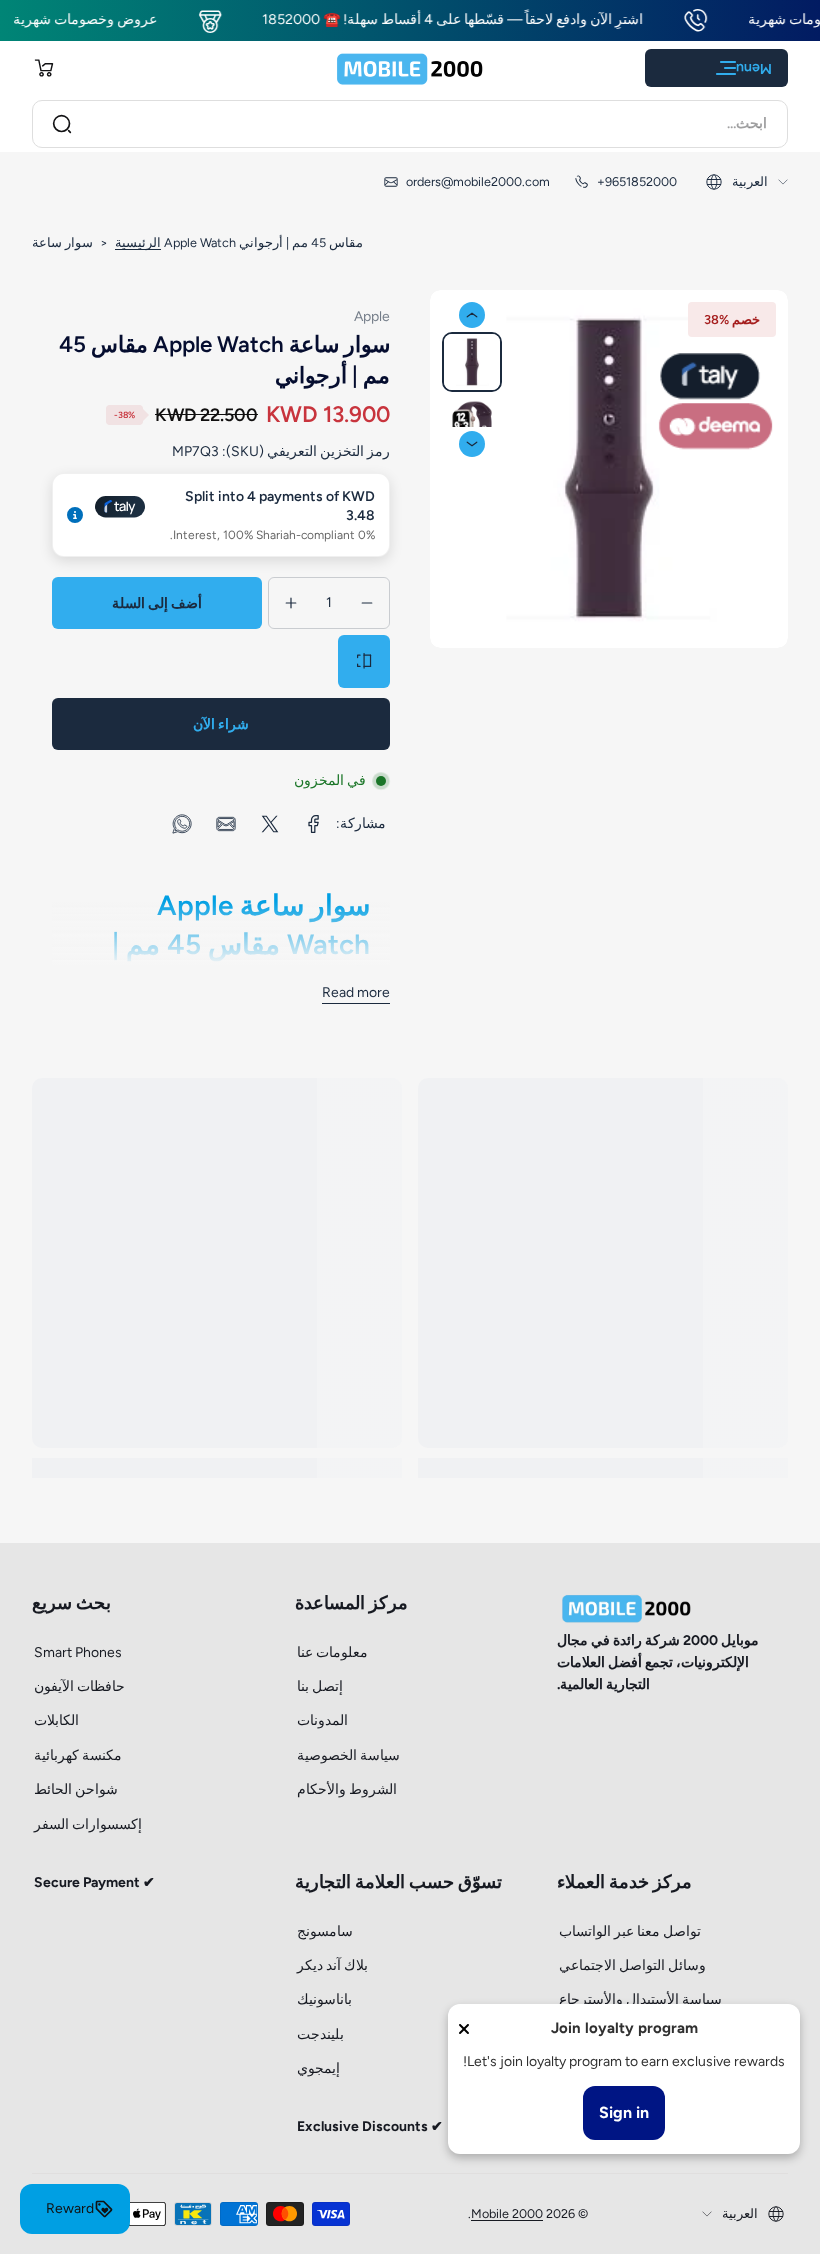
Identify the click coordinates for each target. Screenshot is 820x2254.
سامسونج (325, 1931)
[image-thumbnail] (472, 362)
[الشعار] (410, 68)
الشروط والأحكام (347, 1789)
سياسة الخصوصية (348, 1755)
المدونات (322, 1720)
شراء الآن (221, 724)
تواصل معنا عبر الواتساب (630, 1931)
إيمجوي (318, 2068)
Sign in (624, 2112)
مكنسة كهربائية (78, 1755)
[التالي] (472, 444)
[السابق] (472, 315)
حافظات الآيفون (79, 1686)
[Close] (464, 2029)
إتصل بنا (320, 1686)
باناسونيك (324, 1999)
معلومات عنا (332, 1652)
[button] (44, 68)
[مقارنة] (364, 661)
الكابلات (56, 1720)
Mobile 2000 (507, 2213)
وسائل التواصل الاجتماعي (632, 1965)
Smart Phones (78, 1652)
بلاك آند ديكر (332, 1965)
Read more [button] (356, 992)
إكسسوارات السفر (88, 1824)
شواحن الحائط (76, 1789)
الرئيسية (138, 242)
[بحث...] (62, 124)
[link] (314, 824)
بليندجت (320, 2034)
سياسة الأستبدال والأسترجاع (640, 1999)
